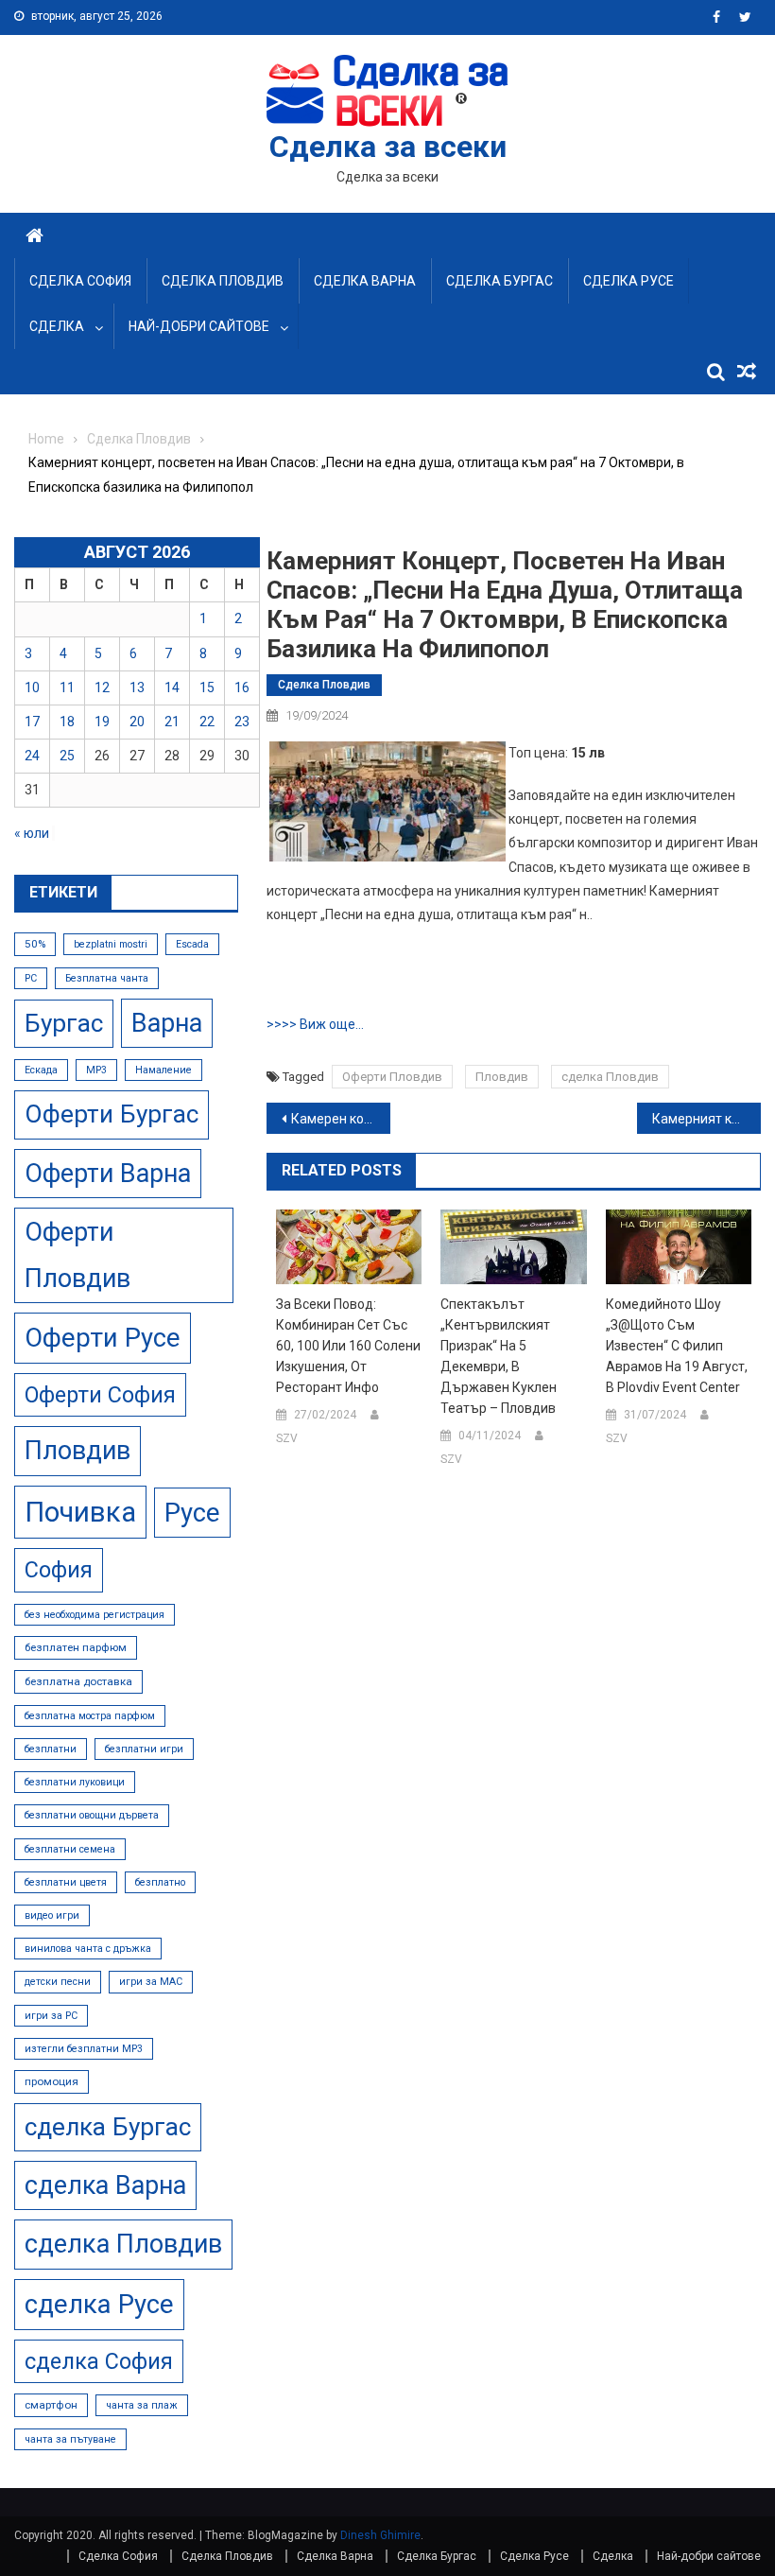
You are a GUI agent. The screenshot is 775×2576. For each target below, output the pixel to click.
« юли (32, 833)
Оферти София (100, 1395)
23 (242, 722)
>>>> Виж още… (315, 1024)
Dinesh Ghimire (380, 2535)
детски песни (58, 1982)
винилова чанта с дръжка (88, 1949)
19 (102, 722)
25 (67, 756)
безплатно (160, 1882)
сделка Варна (105, 2185)
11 (67, 688)
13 (137, 688)
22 (207, 722)
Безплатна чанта (107, 978)
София (59, 1570)
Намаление (164, 1070)
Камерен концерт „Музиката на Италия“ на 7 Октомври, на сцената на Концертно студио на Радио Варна (341, 1119)
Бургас (64, 1023)
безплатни (51, 1749)
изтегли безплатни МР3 (84, 2049)
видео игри (52, 1915)
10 (32, 688)
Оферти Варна (108, 1174)
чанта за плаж (142, 2405)
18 (67, 722)
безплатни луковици (75, 1782)
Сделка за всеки (388, 147)
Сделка (57, 326)
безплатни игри (144, 1749)
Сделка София (80, 281)
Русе (192, 1513)
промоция (52, 2081)
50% (35, 944)
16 (242, 688)
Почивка (80, 1512)
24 (32, 756)
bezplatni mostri (111, 944)
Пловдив (502, 1077)
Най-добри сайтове (199, 326)
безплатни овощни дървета (92, 1815)
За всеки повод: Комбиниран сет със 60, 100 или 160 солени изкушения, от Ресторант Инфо (348, 1346)
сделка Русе (99, 2304)
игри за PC (51, 2016)
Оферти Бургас (112, 1114)
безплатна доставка (78, 1681)
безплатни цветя (66, 1882)
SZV (287, 1438)
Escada (192, 944)
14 (172, 688)
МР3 (96, 1070)
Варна (167, 1023)
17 (32, 722)
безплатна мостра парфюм (90, 1716)
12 (102, 688)
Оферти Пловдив (392, 1077)
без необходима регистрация (95, 1615)
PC (31, 978)
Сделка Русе (629, 281)
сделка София (99, 2361)
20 (137, 722)
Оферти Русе (103, 1338)
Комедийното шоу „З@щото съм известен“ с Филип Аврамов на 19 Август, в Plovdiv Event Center (677, 1346)
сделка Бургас (108, 2127)
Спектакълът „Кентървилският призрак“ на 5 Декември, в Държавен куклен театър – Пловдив (499, 1356)
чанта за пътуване (70, 2439)
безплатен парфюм (76, 1647)
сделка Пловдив (610, 1077)
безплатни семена (70, 1849)
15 (207, 688)
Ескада (41, 1070)
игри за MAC (151, 1982)
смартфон (51, 2405)
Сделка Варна (365, 281)
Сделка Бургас (499, 281)
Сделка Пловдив (223, 281)
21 (172, 722)
